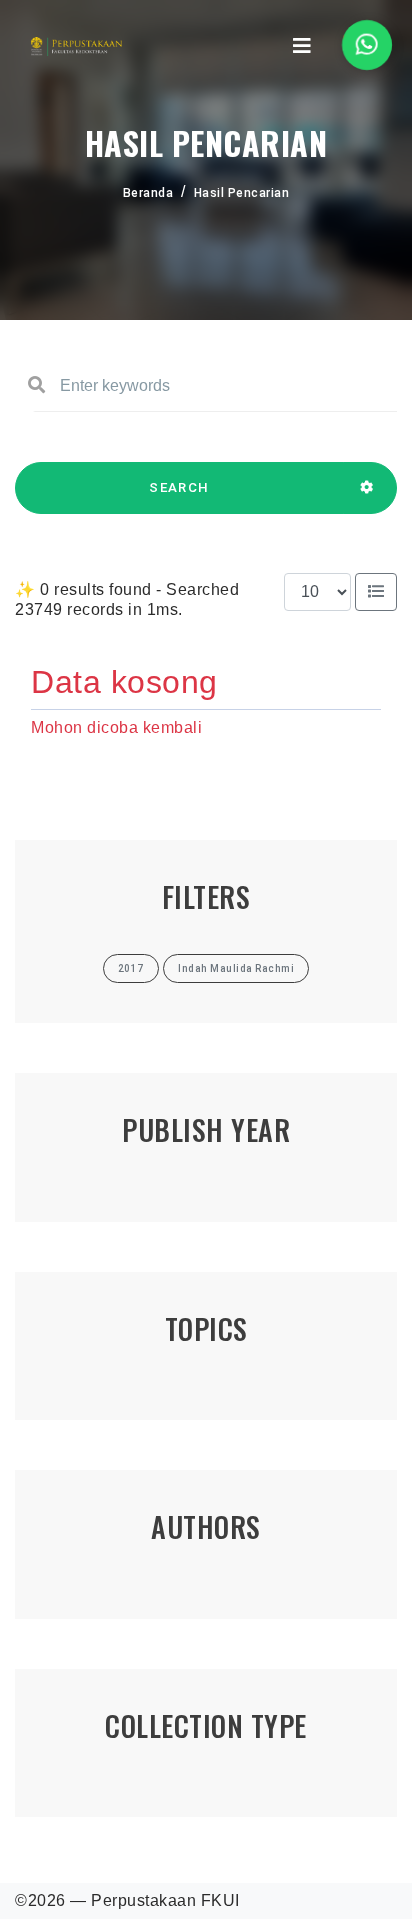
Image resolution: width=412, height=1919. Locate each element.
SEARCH (179, 487)
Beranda (148, 193)
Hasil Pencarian (242, 193)
